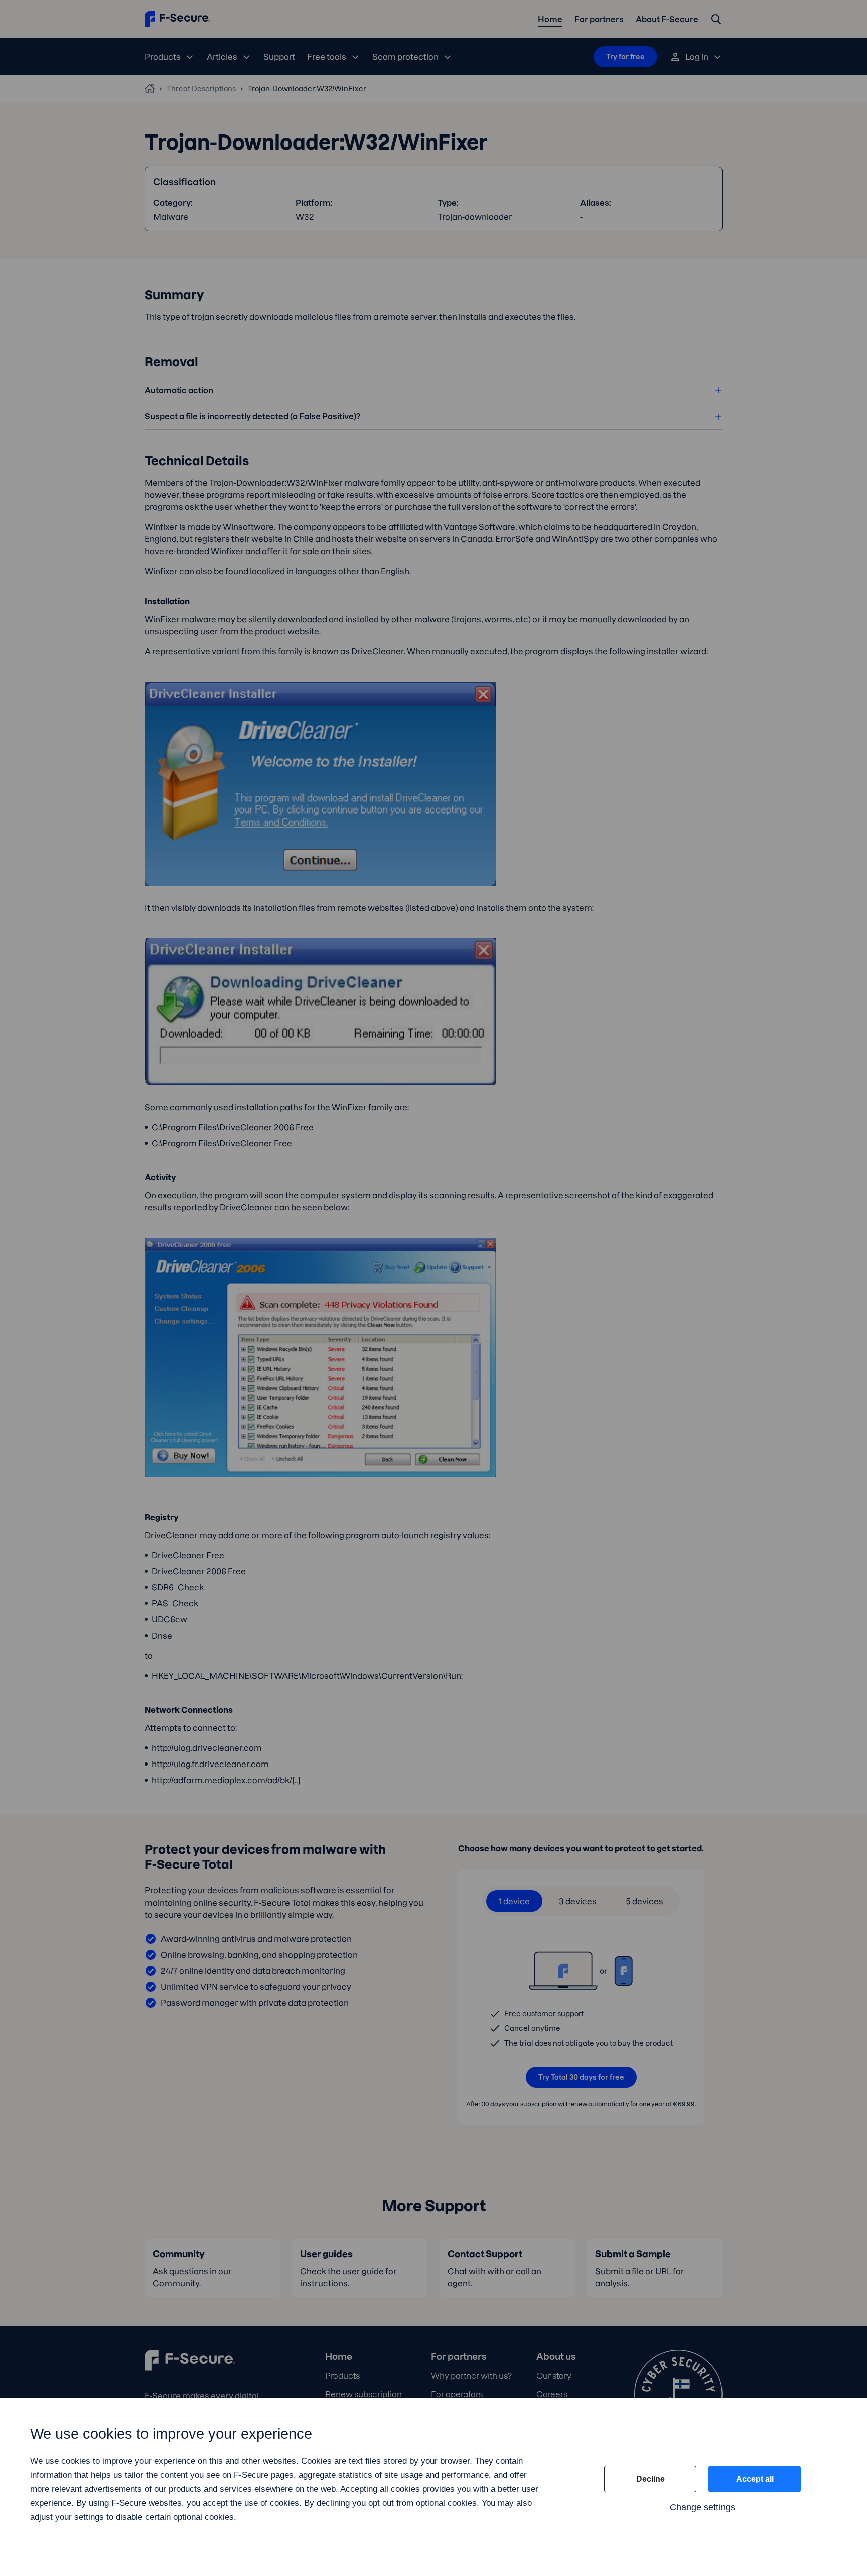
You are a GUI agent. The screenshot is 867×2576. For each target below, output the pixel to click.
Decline (651, 2479)
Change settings (702, 2507)
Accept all (755, 2479)
